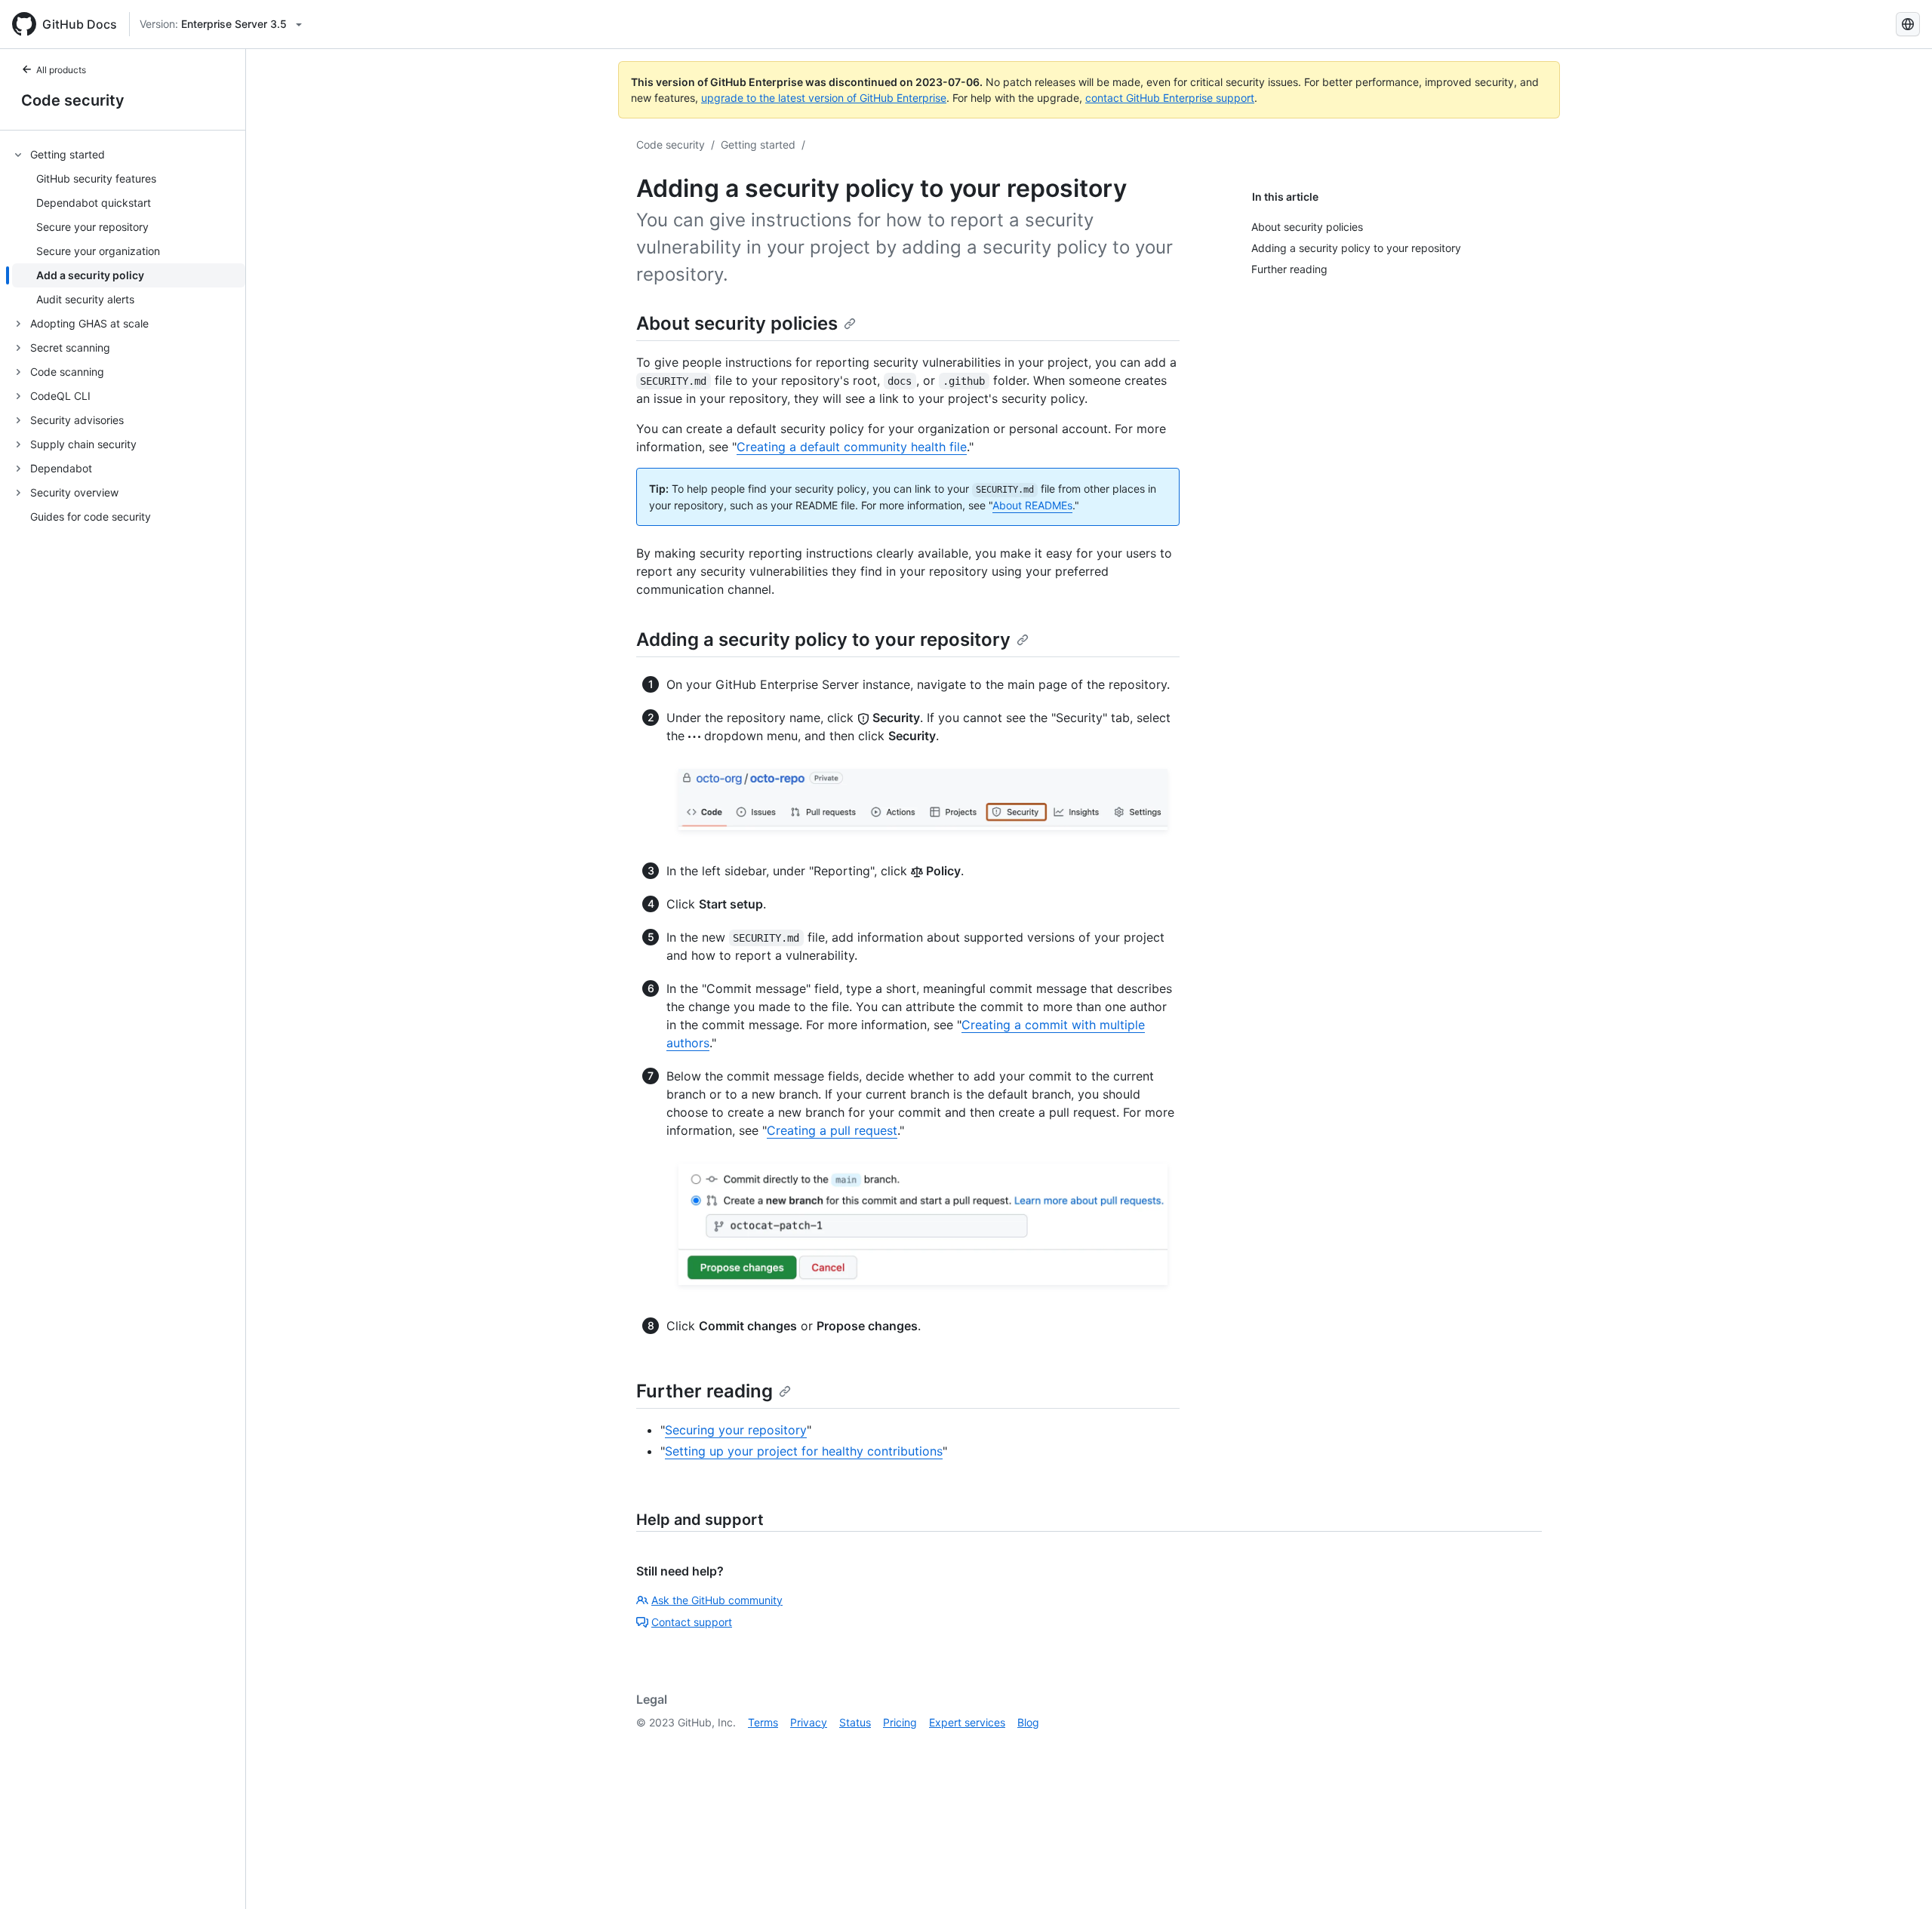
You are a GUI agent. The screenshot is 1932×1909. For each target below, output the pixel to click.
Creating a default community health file (852, 447)
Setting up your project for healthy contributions (804, 1451)
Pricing (900, 1722)
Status (855, 1722)
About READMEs (1032, 505)
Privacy (809, 1722)
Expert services (967, 1722)
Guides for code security (91, 517)
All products (61, 70)
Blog (1028, 1722)
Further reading (705, 1391)
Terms (763, 1722)
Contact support (692, 1622)
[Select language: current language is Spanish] (1908, 24)
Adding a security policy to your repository (823, 639)
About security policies (737, 323)
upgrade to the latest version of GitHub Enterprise (824, 98)
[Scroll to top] (1899, 1876)
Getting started (758, 144)
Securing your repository (736, 1430)
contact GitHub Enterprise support (1170, 98)
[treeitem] (129, 227)
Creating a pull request (832, 1130)
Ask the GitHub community (717, 1600)
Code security (73, 100)
